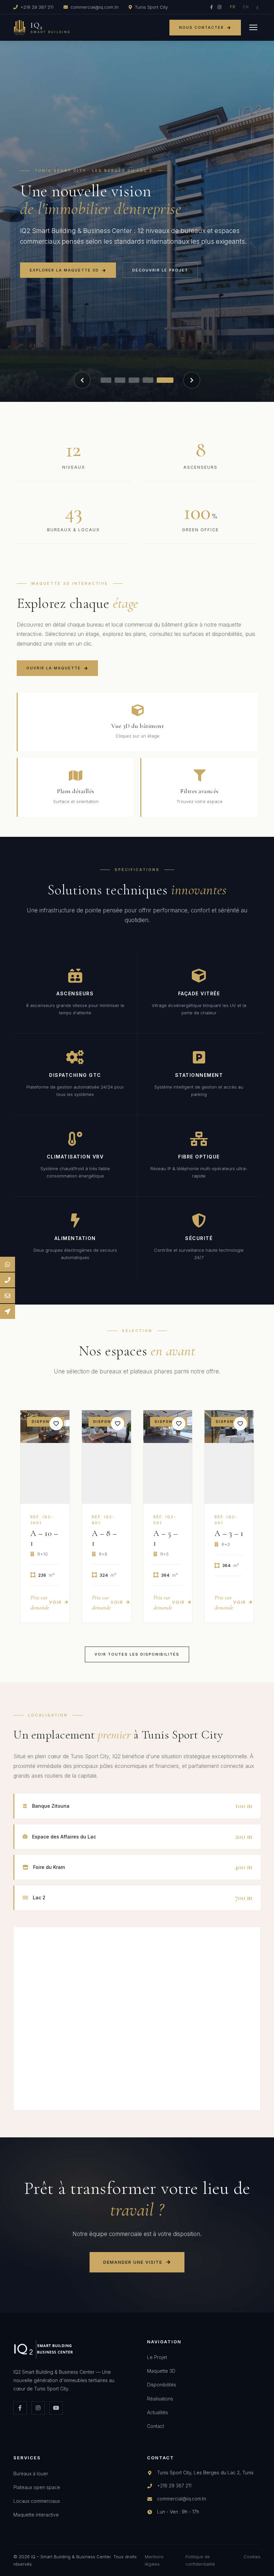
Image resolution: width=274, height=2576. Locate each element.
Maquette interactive (36, 2515)
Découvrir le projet (160, 270)
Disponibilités (162, 2385)
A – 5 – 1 (166, 1538)
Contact (156, 2426)
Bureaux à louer (31, 2474)
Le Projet (157, 2357)
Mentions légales (154, 2560)
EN (246, 7)
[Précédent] (82, 380)
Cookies (252, 2557)
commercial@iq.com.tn (95, 7)
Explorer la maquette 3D (64, 270)
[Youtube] (56, 2408)
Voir (55, 1602)
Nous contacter (201, 27)
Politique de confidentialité (200, 2560)
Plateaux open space (37, 2487)
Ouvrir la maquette (54, 668)
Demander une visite (133, 2262)
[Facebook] (212, 7)
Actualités (158, 2412)
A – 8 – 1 (104, 1538)
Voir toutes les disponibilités (137, 1654)
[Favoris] (56, 1424)
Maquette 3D (161, 2371)
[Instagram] (219, 7)
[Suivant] (192, 380)
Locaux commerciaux (37, 2501)
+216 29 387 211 (37, 7)
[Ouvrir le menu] (253, 27)
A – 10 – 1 (44, 1538)
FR (233, 7)
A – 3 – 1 (229, 1533)
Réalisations (160, 2399)
